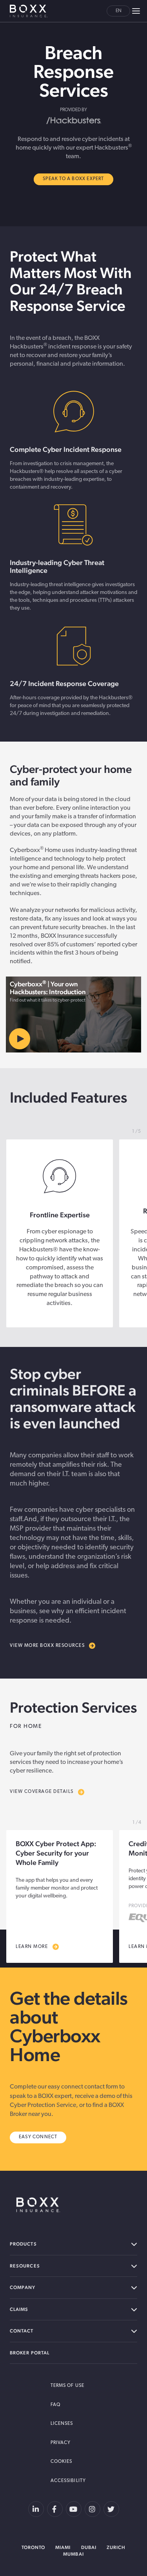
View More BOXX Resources (47, 1646)
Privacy (61, 2443)
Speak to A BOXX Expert (73, 179)
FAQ (55, 2405)
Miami (63, 2547)
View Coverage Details (42, 1792)
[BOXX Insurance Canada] (38, 2205)
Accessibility (68, 2481)
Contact (22, 2331)
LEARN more (32, 1947)
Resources (25, 2266)
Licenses (62, 2424)
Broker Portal (30, 2353)
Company (23, 2287)
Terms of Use (67, 2386)
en (119, 11)
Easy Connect (38, 2137)
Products (23, 2244)
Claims (19, 2309)
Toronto (34, 2547)
